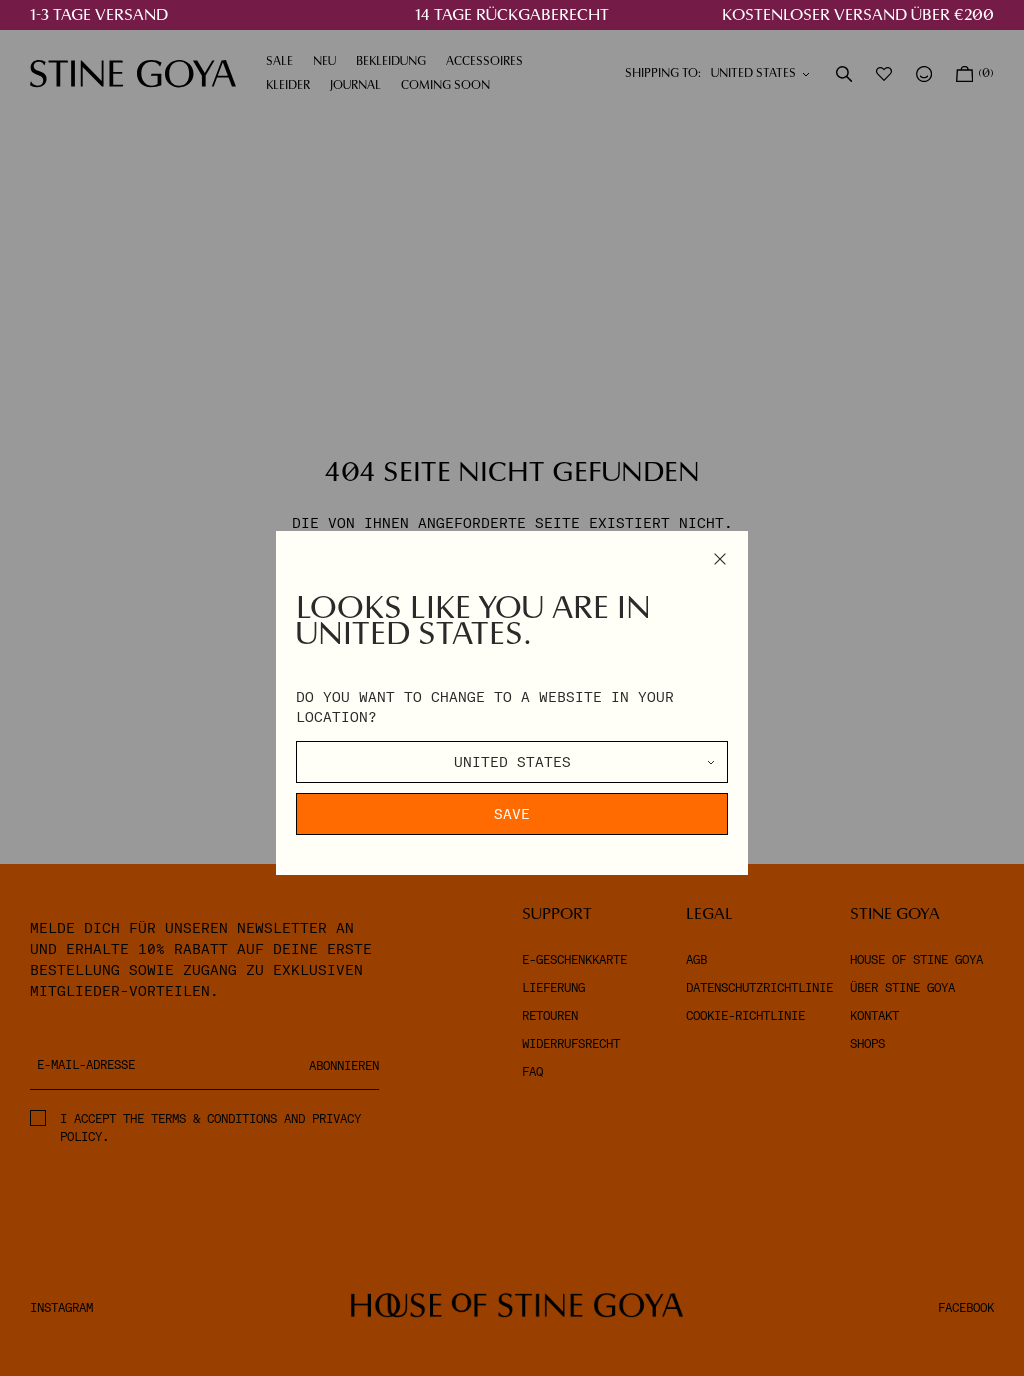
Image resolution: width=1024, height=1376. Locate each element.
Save (512, 814)
